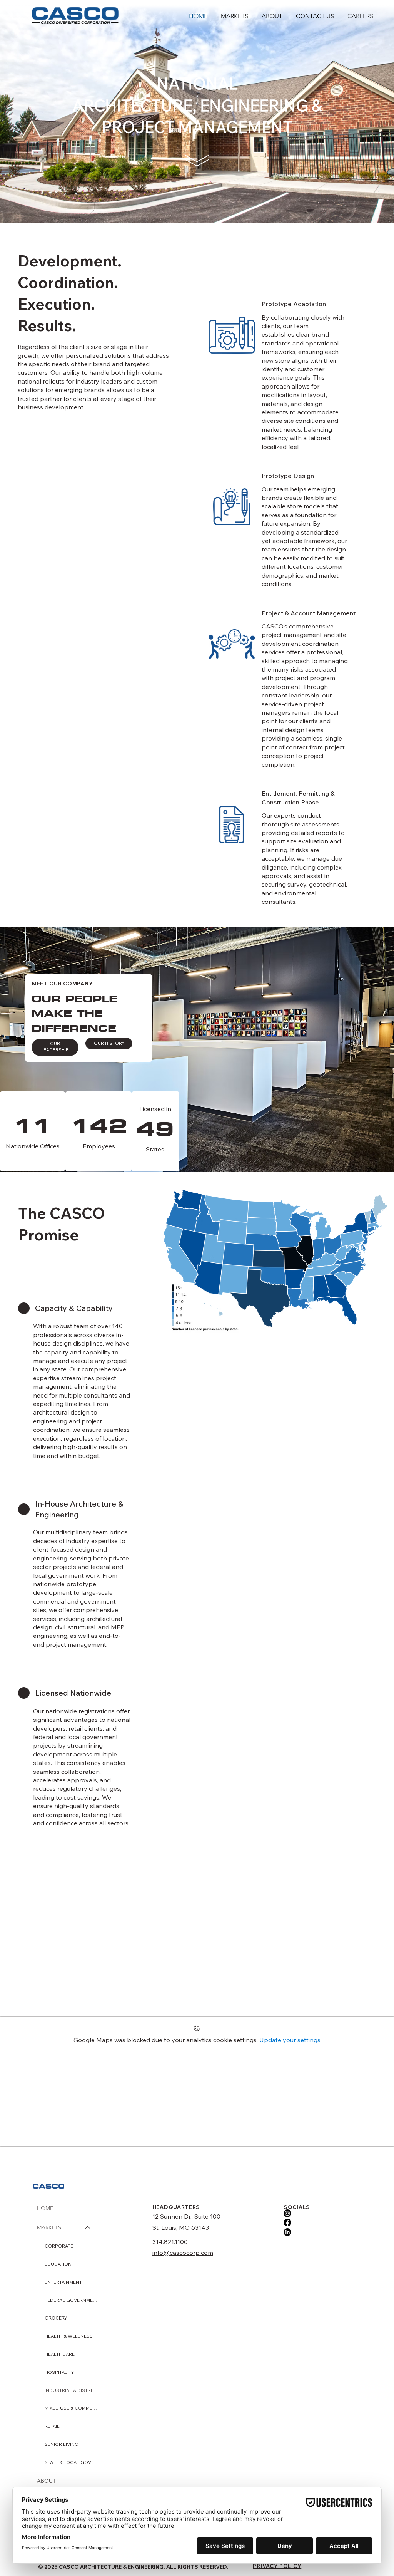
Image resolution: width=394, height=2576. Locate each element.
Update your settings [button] (290, 2040)
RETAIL (52, 2426)
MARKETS (49, 2227)
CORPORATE (59, 2246)
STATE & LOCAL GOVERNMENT (71, 2462)
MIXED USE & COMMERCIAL (71, 2408)
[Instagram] (287, 2213)
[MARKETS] (88, 2228)
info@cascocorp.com (183, 2253)
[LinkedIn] (287, 2232)
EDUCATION (58, 2264)
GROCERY (56, 2318)
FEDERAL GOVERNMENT (71, 2300)
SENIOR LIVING (62, 2444)
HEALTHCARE (60, 2354)
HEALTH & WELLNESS (69, 2336)
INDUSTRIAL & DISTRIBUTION (71, 2390)
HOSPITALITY (59, 2372)
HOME (45, 2208)
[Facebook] (287, 2222)
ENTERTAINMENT (63, 2282)
